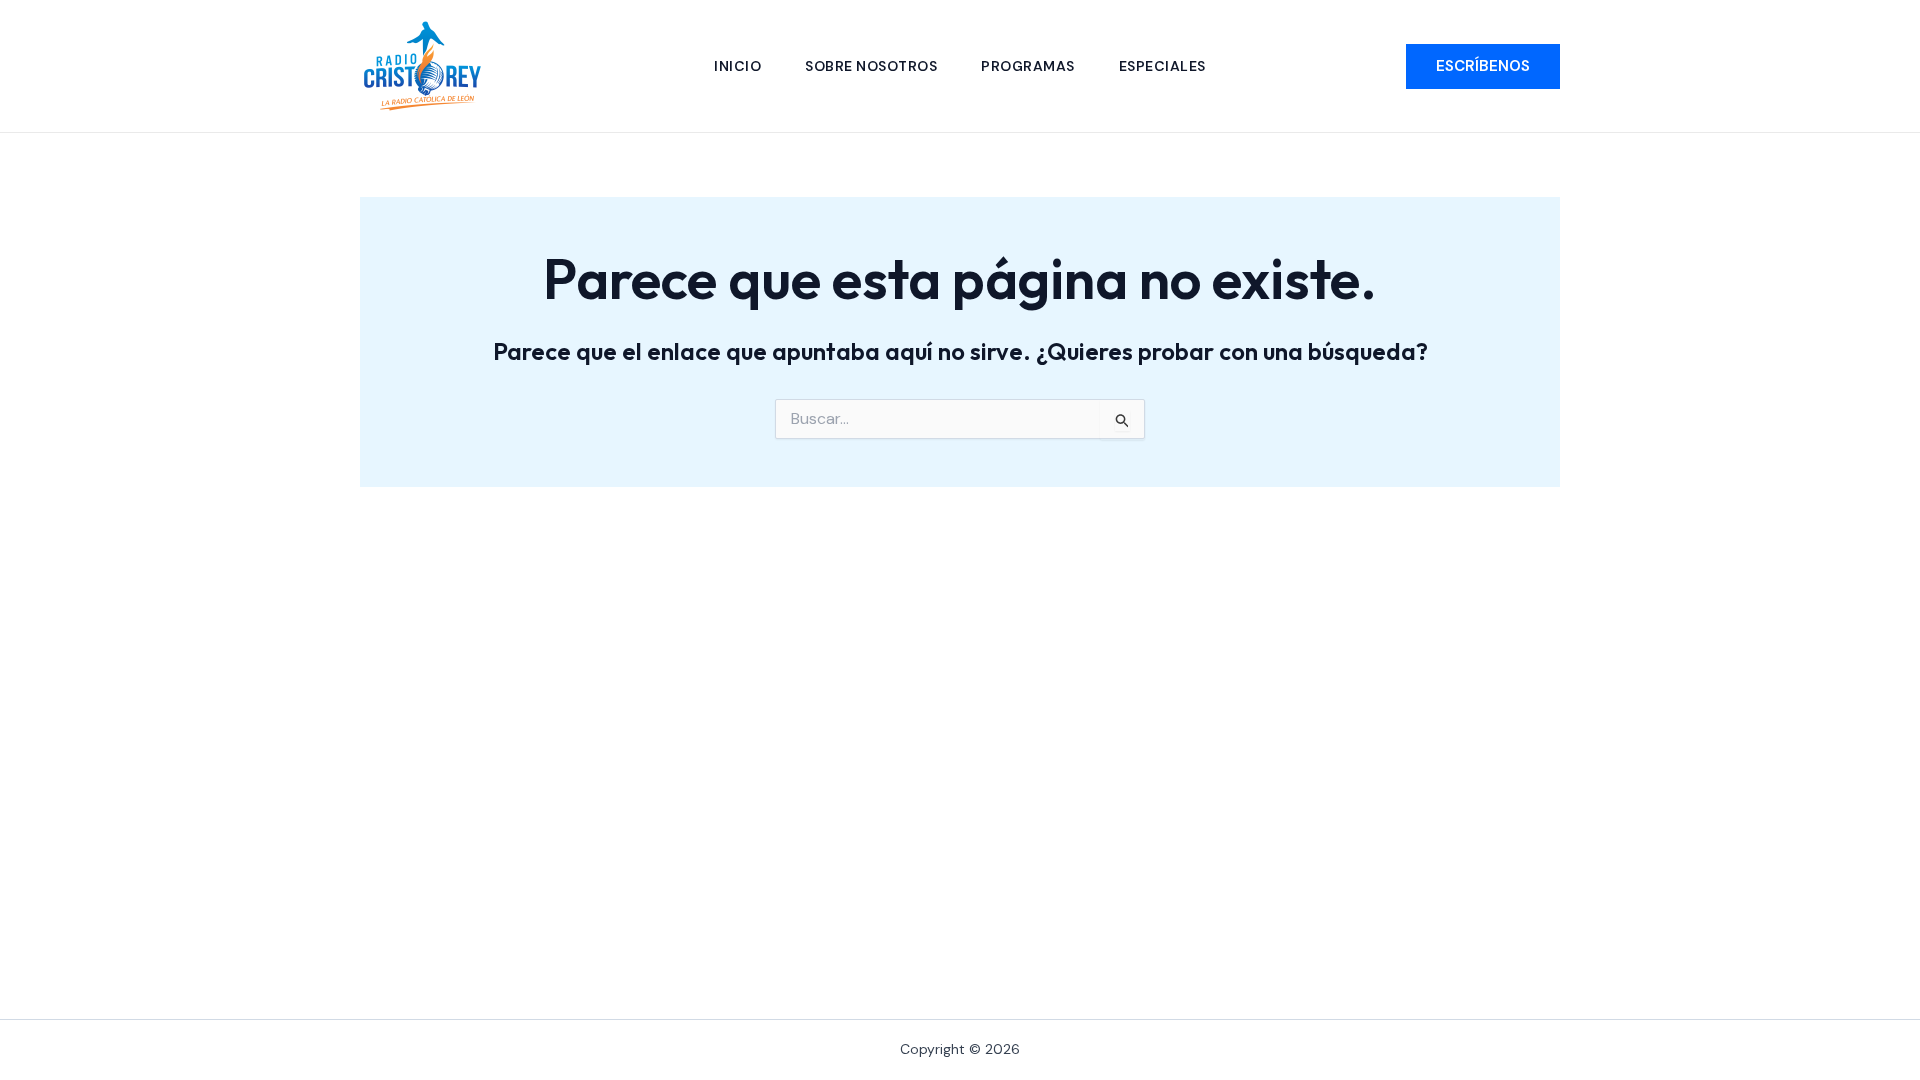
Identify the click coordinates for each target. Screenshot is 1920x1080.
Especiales (1162, 66)
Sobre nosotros (871, 66)
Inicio (737, 66)
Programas (1028, 66)
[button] (1483, 66)
